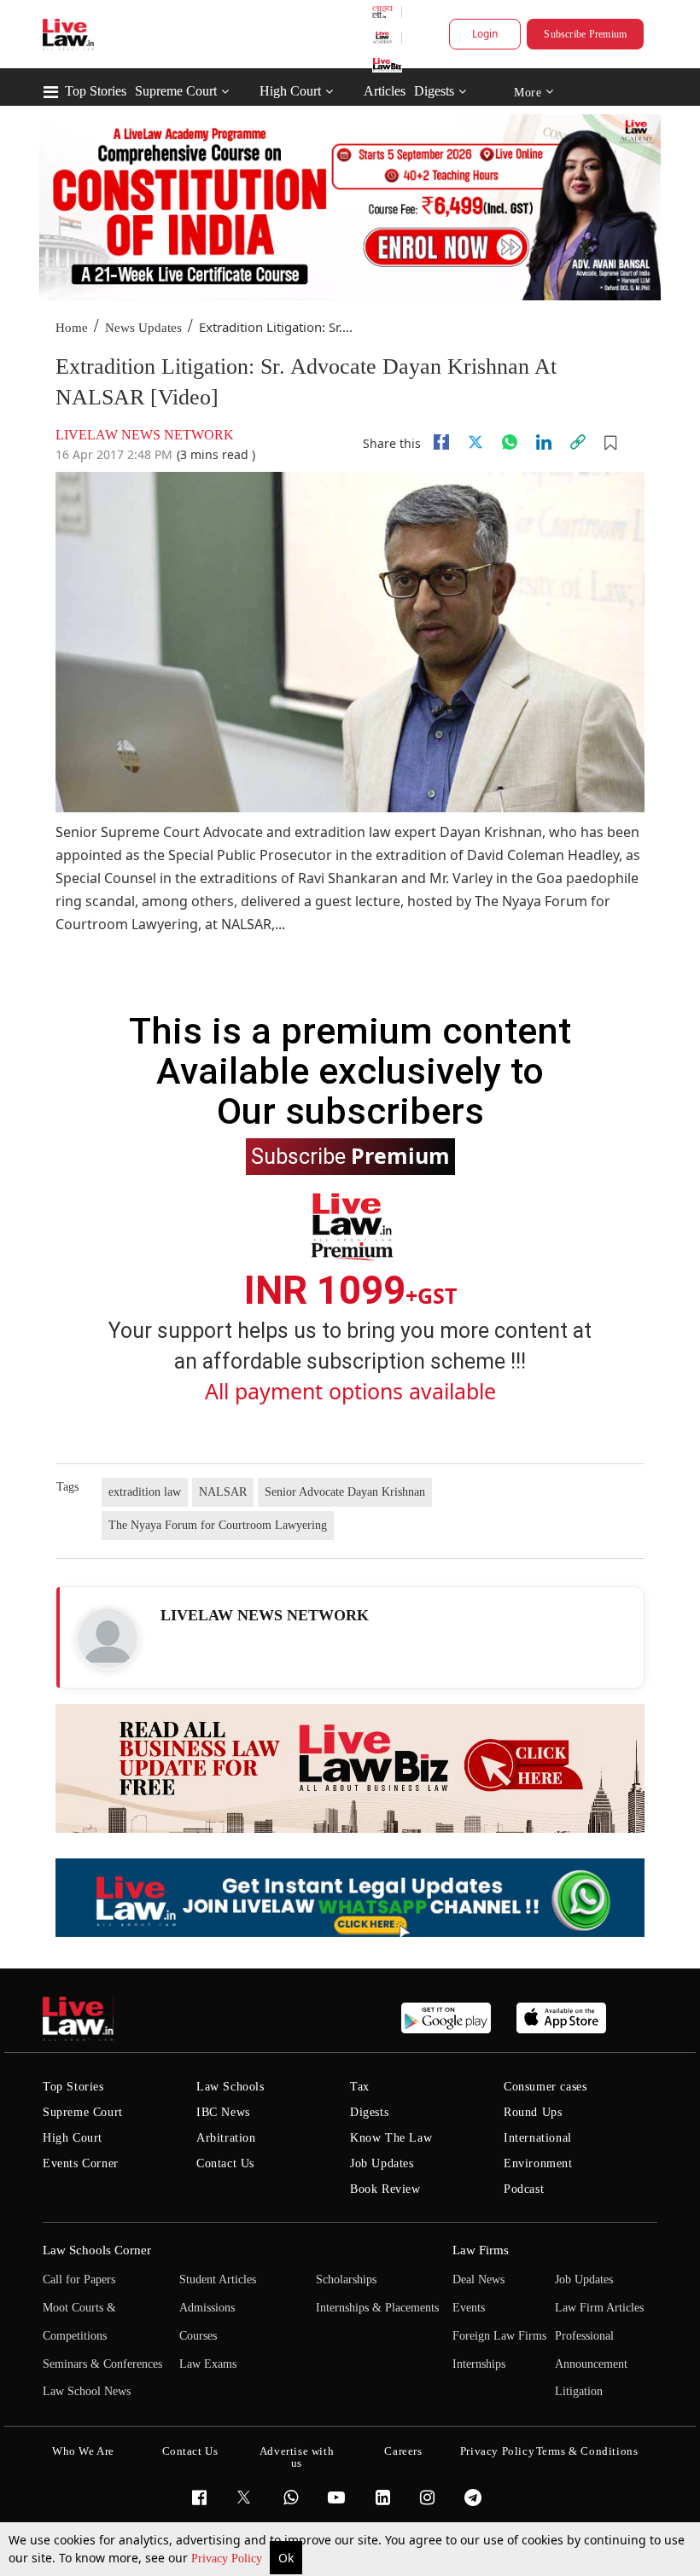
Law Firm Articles (599, 2308)
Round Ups (533, 2112)
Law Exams (208, 2364)
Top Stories (96, 91)
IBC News (223, 2112)
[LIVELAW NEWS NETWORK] (108, 1638)
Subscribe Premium (585, 34)
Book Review (385, 2189)
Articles (385, 91)
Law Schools (230, 2087)
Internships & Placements (377, 2308)
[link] (578, 442)
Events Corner (81, 2163)
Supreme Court (176, 91)
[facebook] (441, 442)
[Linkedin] (544, 442)
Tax (360, 2087)
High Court (290, 91)
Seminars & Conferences (102, 2364)
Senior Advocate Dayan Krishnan (345, 1492)
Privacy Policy (228, 2559)
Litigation (579, 2391)
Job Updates (382, 2163)
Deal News (478, 2279)
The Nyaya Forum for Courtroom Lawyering (218, 1525)
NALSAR (223, 1492)
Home (72, 328)
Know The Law (391, 2138)
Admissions (207, 2308)
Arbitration (226, 2138)
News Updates (143, 328)
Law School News (87, 2391)
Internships (479, 2364)
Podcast (524, 2189)
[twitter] (475, 442)
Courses (198, 2336)
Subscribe (350, 1155)
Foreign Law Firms (499, 2336)
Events (469, 2308)
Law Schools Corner (97, 2250)
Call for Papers (79, 2279)
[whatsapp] (510, 442)
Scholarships (346, 2279)
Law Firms (481, 2250)
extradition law (145, 1492)
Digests (434, 91)
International (538, 2138)
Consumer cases (545, 2087)
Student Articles (218, 2279)
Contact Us (225, 2163)
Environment (538, 2163)
